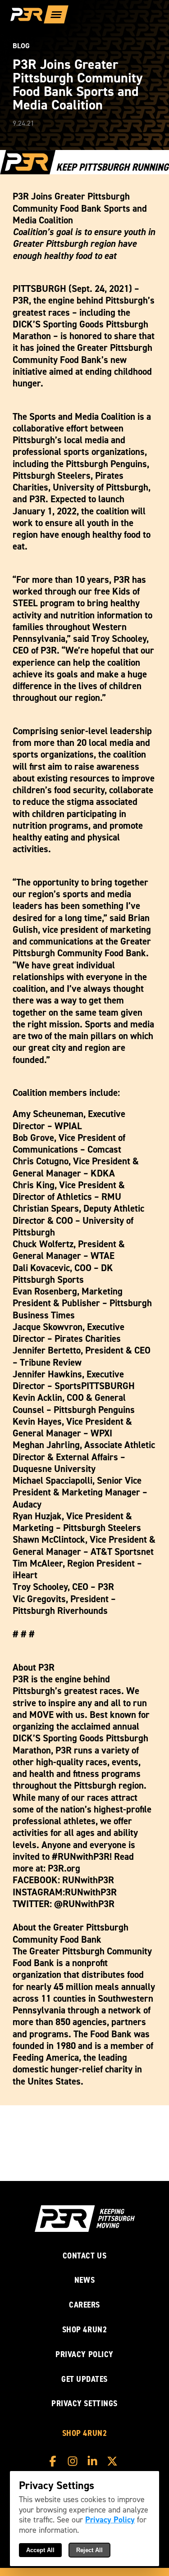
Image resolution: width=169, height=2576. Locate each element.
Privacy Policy (84, 2355)
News (84, 2280)
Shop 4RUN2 (85, 2330)
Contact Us (85, 2256)
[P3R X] (114, 2461)
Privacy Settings (84, 2403)
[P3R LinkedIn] (95, 2461)
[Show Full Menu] (56, 14)
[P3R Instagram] (75, 2461)
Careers (84, 2305)
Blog (21, 46)
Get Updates (84, 2379)
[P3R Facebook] (55, 2461)
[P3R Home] (30, 15)
